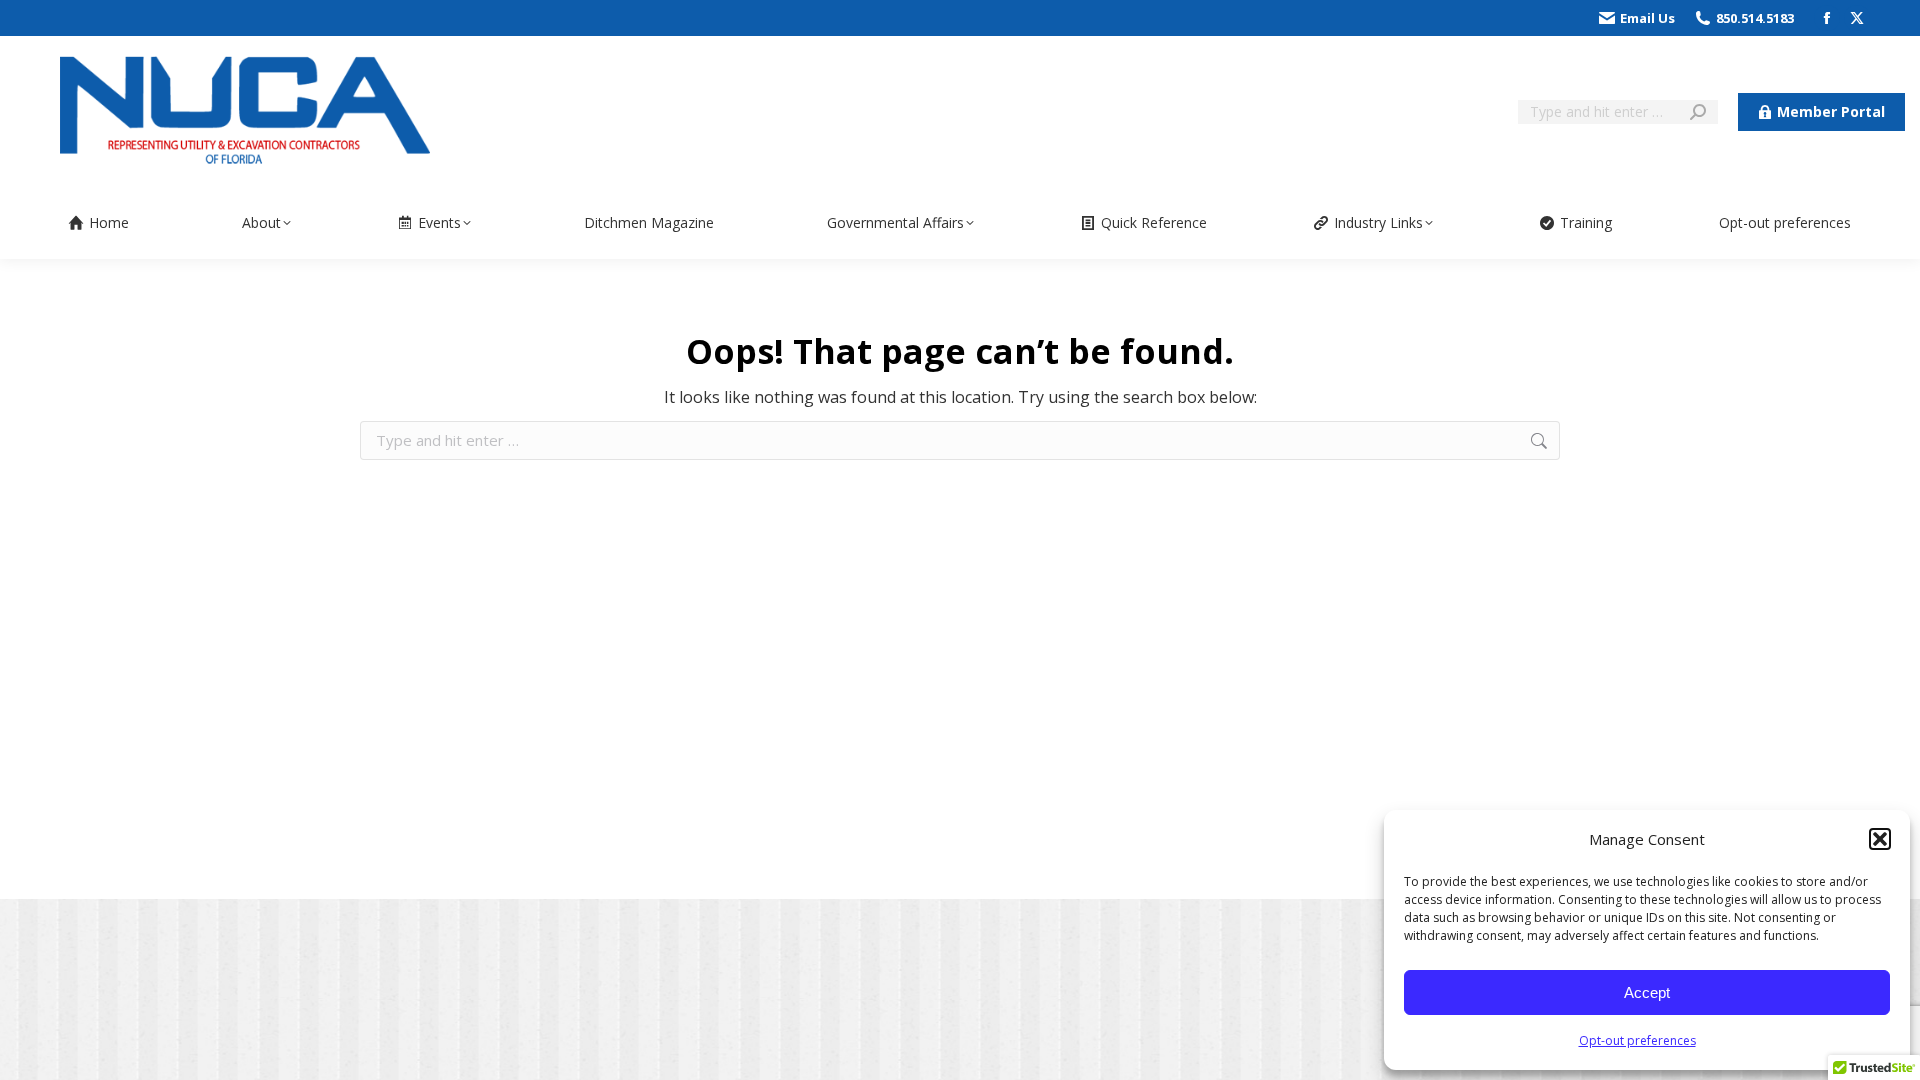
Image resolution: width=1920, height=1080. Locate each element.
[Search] (1698, 112)
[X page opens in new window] (1857, 18)
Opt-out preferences (1637, 1040)
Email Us (1647, 18)
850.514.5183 (1755, 18)
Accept (1647, 992)
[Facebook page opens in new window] (1827, 18)
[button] (1880, 839)
